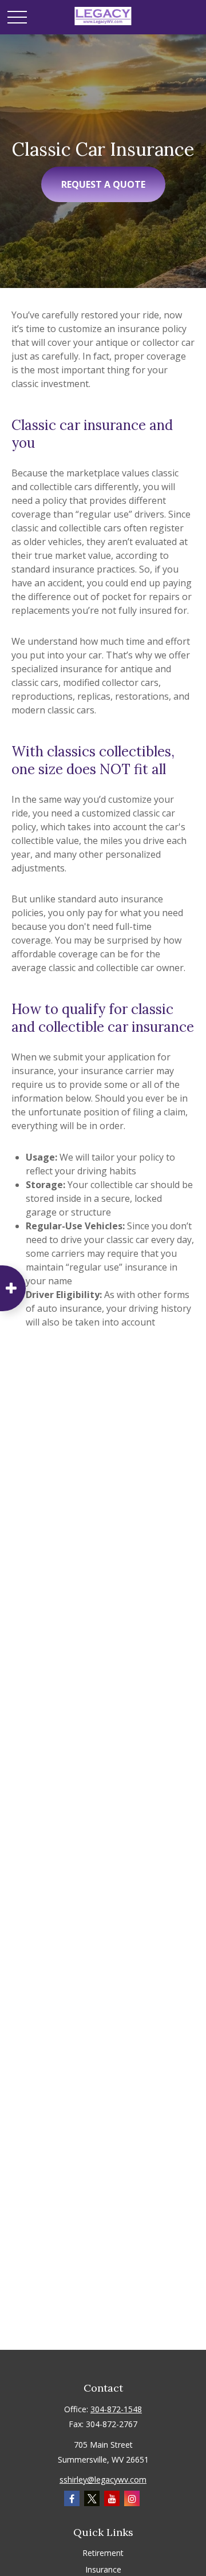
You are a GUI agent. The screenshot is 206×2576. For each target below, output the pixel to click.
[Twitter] (92, 2498)
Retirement (103, 2553)
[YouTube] (112, 2498)
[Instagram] (132, 2498)
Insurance (103, 2569)
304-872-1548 (116, 2409)
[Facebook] (72, 2498)
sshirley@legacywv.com (103, 2480)
